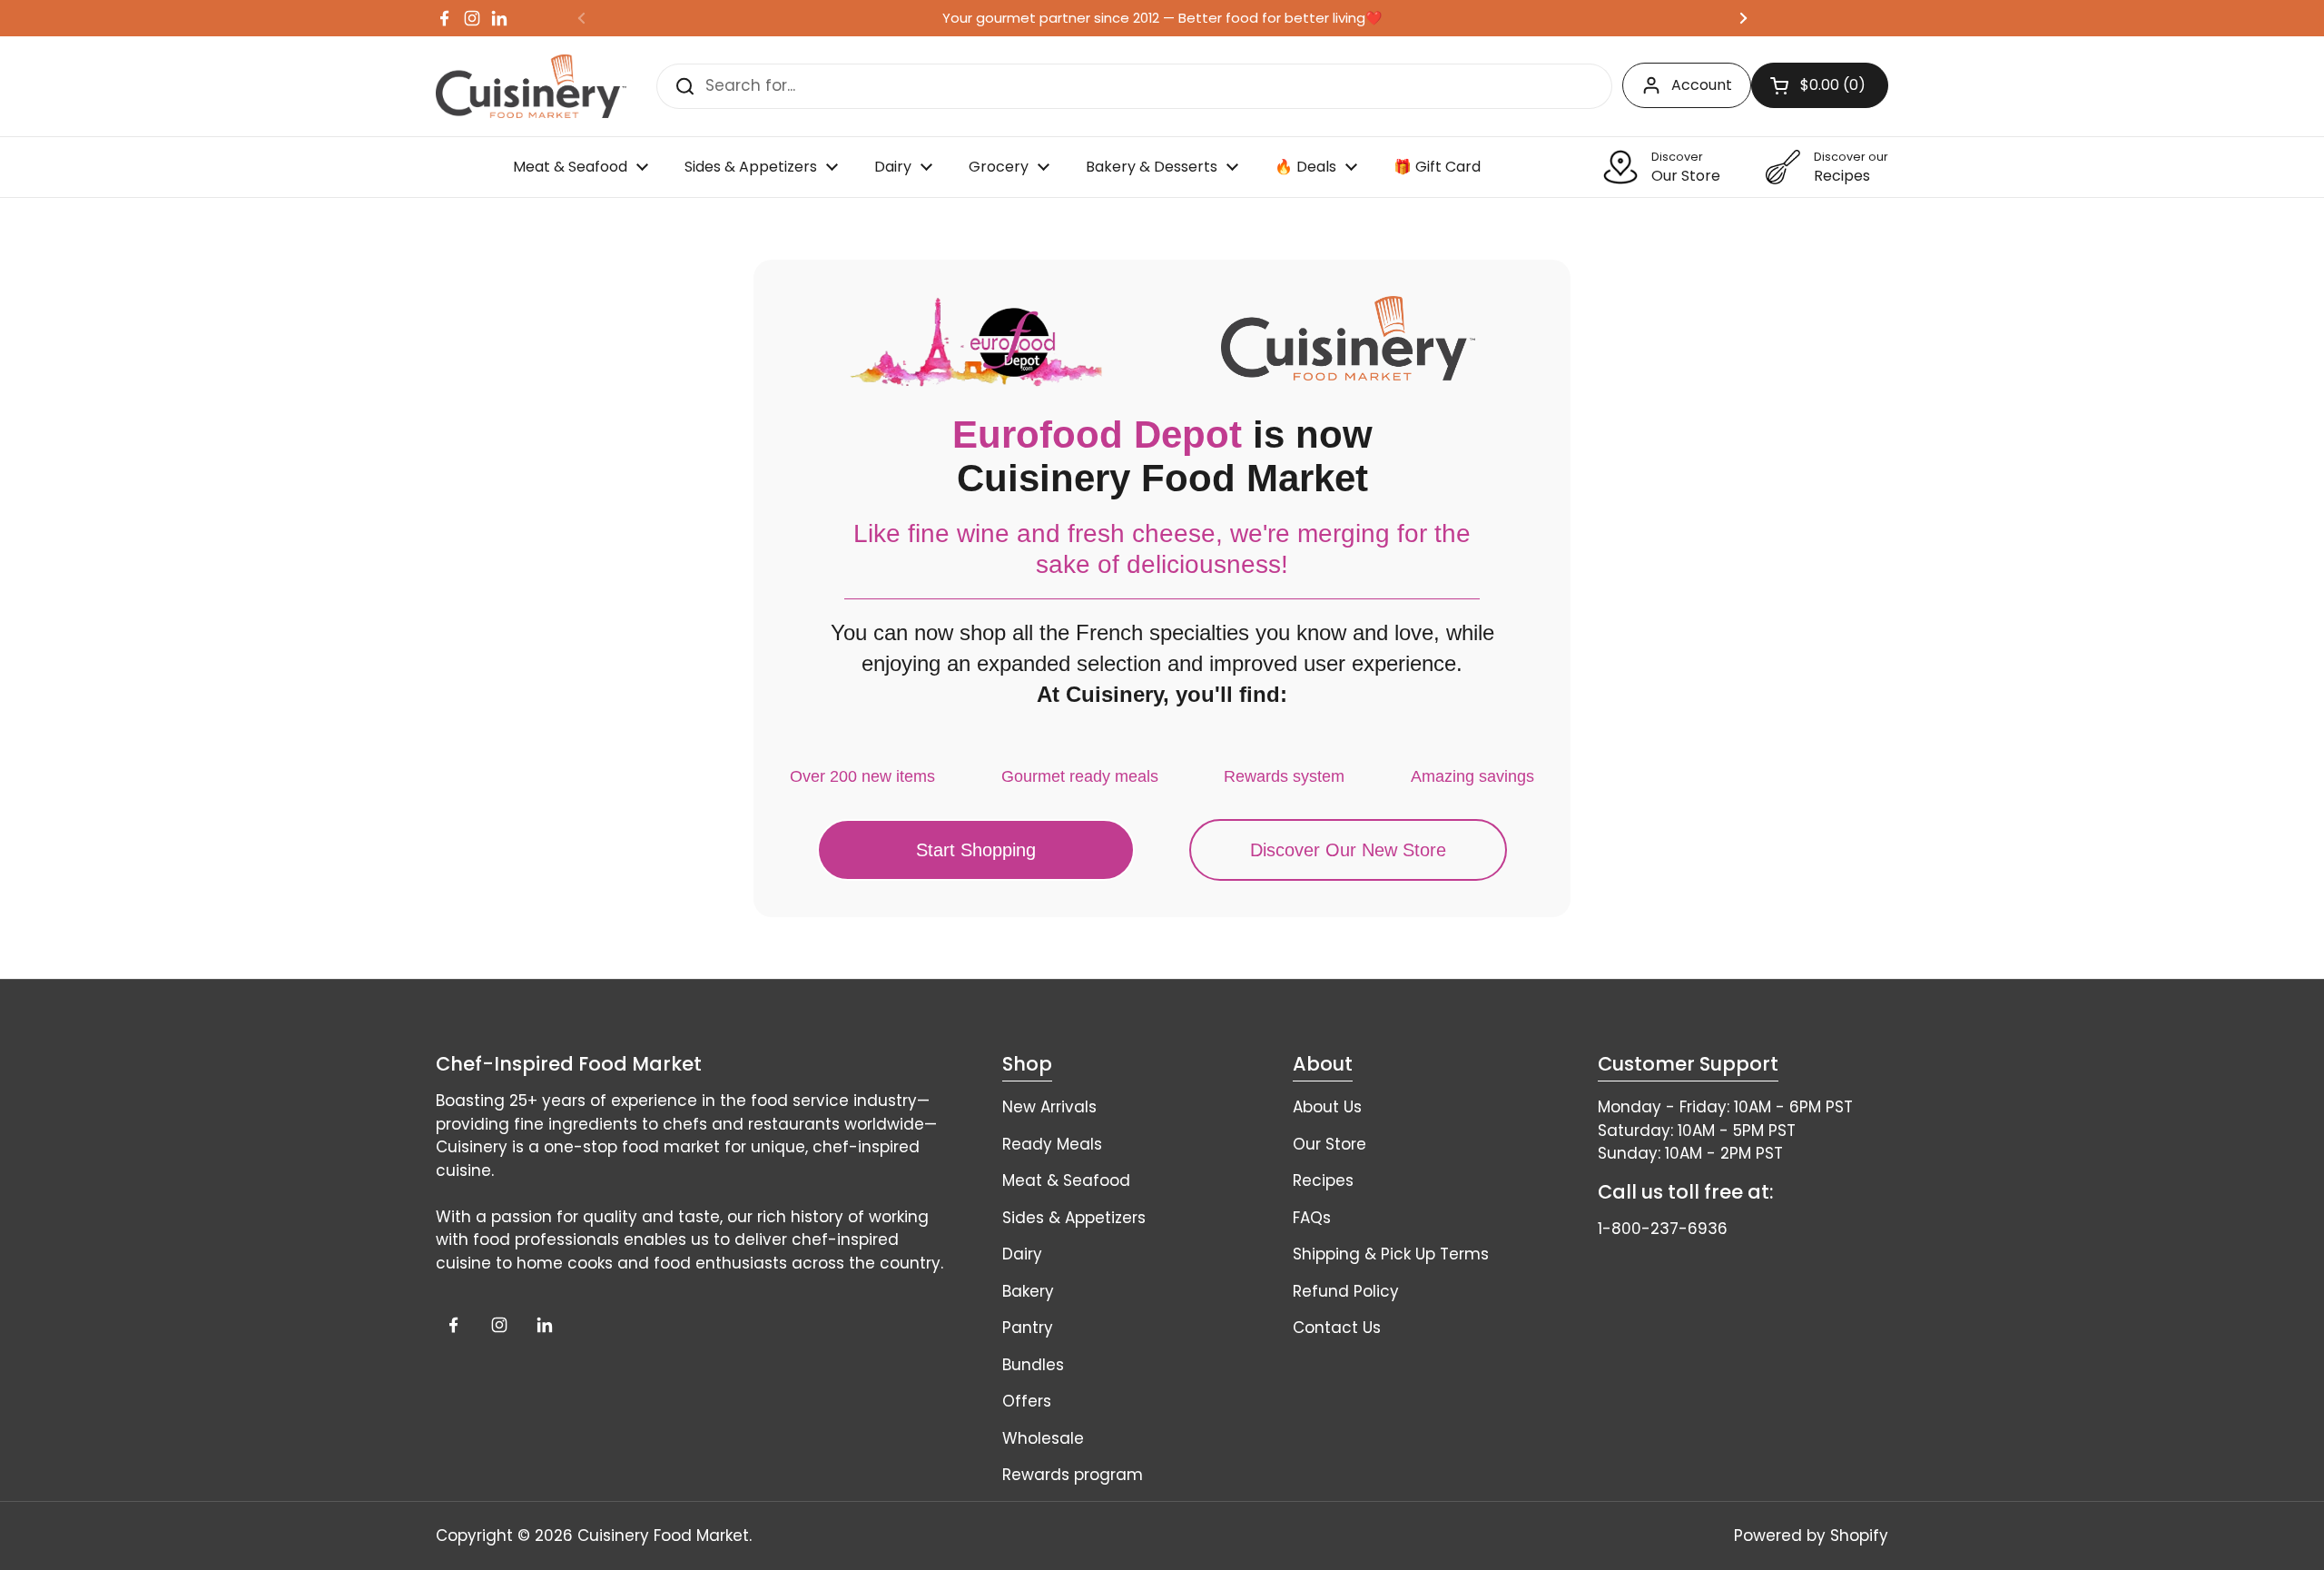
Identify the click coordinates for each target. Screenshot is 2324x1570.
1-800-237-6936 (1663, 1229)
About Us (1327, 1107)
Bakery (1028, 1291)
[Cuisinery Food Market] (531, 86)
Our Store (1329, 1144)
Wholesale (1043, 1438)
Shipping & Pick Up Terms (1391, 1254)
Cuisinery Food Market (663, 1535)
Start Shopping (976, 850)
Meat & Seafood (1066, 1180)
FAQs (1312, 1218)
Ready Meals (1052, 1144)
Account (1702, 85)
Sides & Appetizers (1074, 1218)
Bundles (1033, 1365)
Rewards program (1073, 1475)
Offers (1027, 1401)
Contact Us (1337, 1328)
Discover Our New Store (1348, 850)
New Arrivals (1049, 1107)
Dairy (1022, 1254)
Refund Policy (1346, 1291)
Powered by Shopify (1811, 1535)
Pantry (1028, 1328)
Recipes (1323, 1180)
